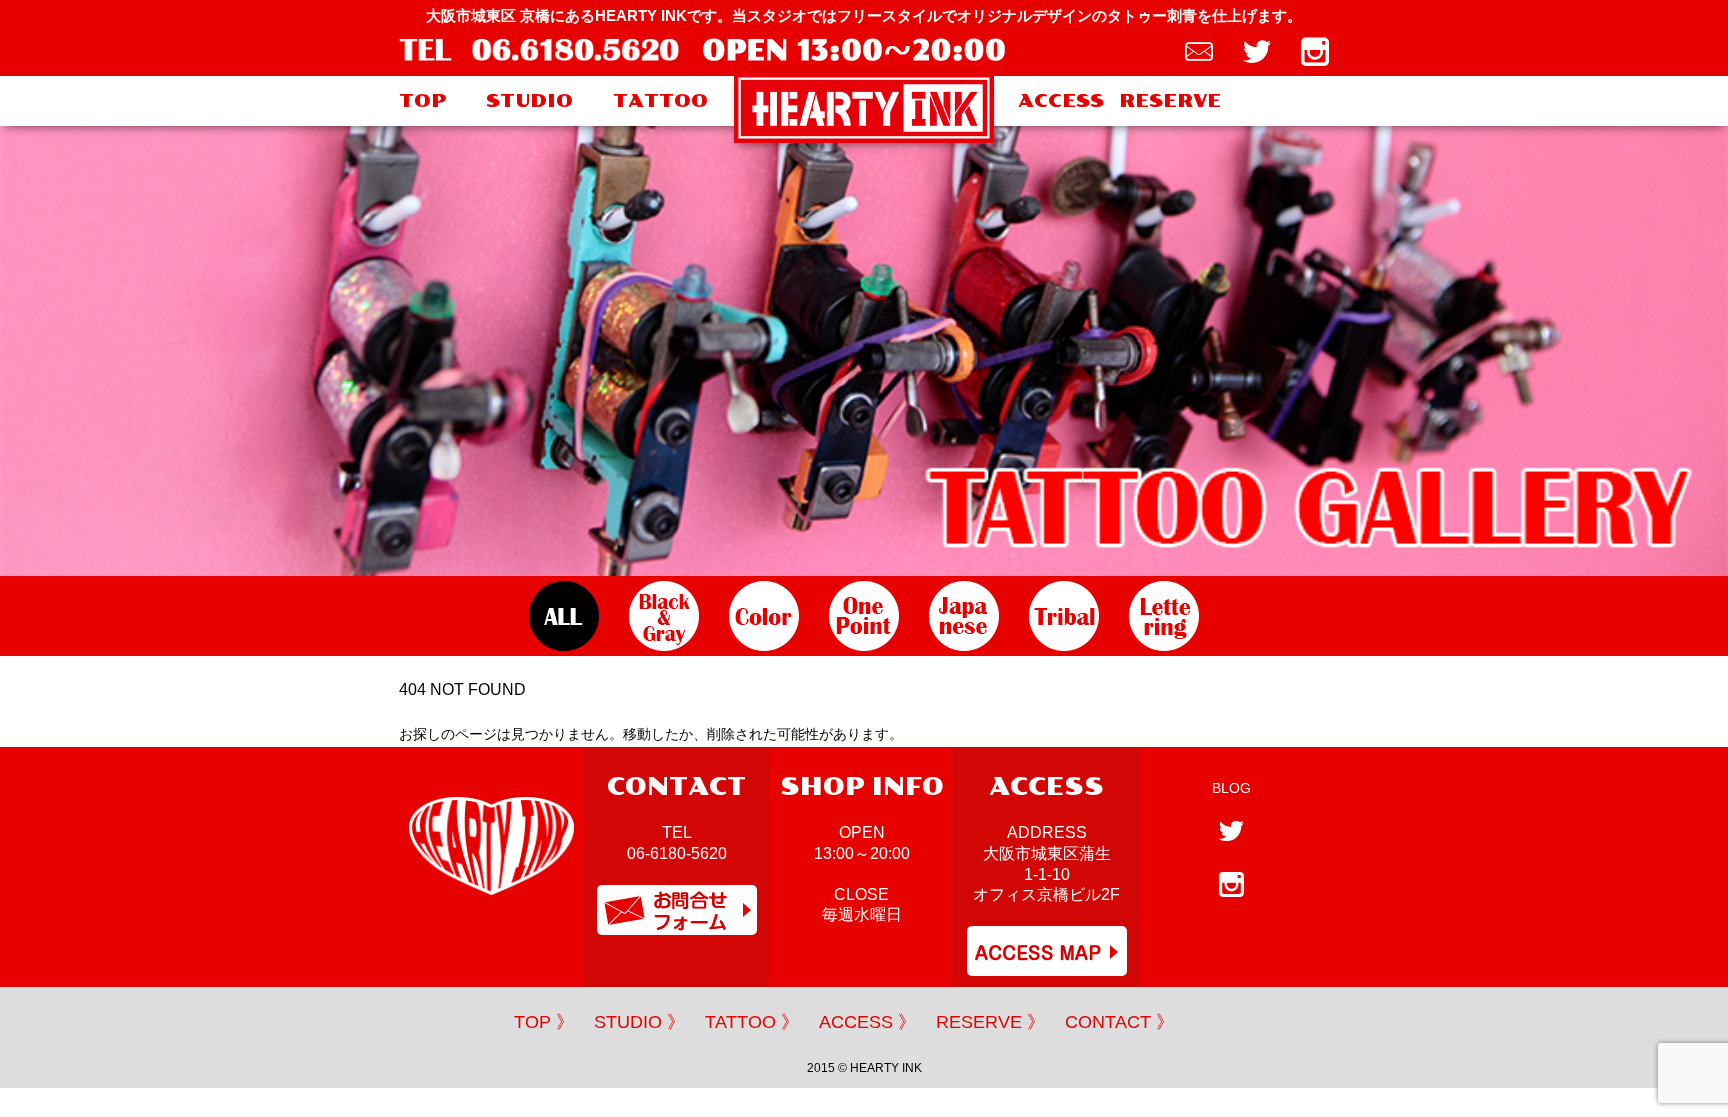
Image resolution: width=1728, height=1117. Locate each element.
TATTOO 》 (752, 1022)
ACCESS (1061, 101)
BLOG (1231, 788)
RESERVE (1170, 101)
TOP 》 (544, 1022)
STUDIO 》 (639, 1022)
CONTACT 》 (1119, 1022)
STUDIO (529, 101)
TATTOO (660, 101)
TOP (422, 101)
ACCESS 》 (867, 1022)
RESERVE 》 (990, 1022)
